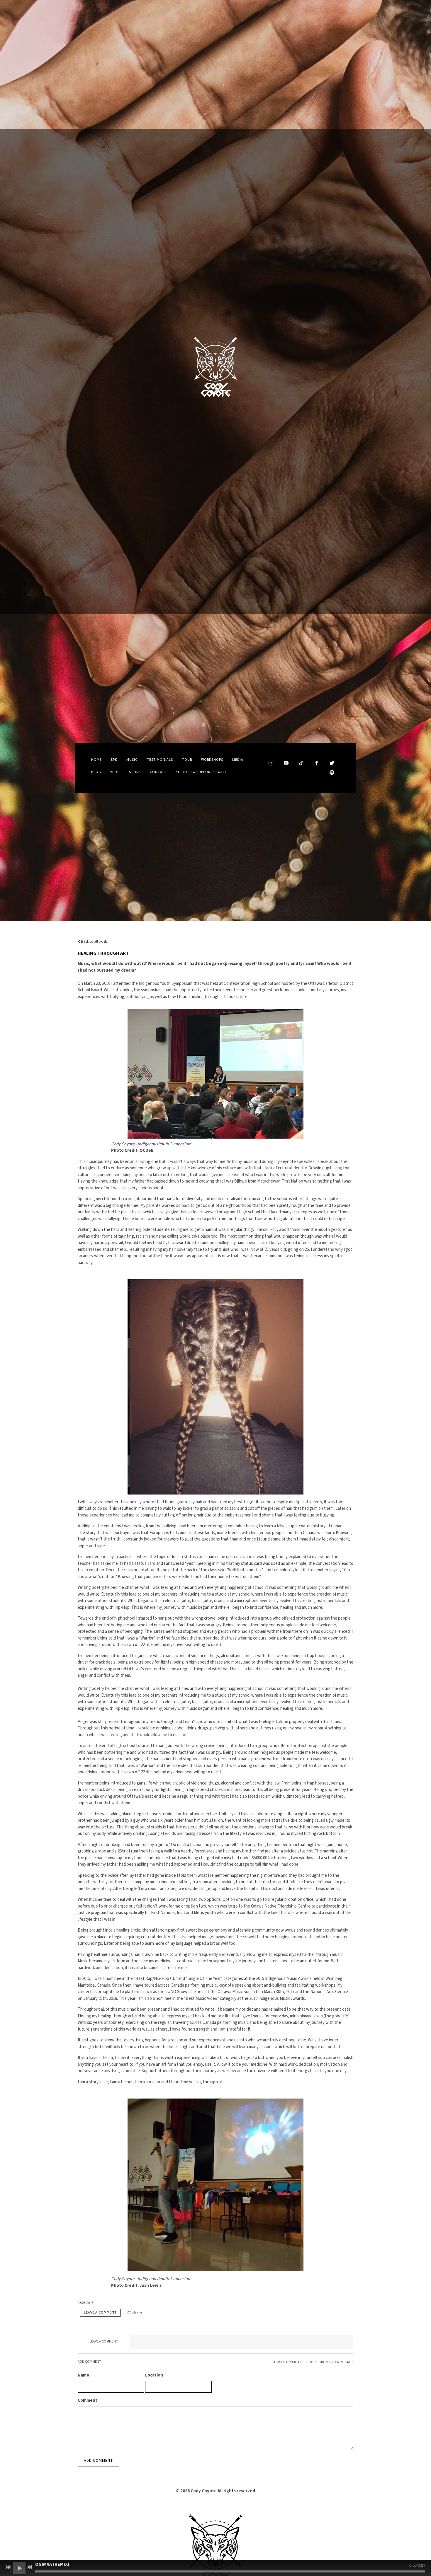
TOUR (187, 760)
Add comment (99, 2461)
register (303, 2362)
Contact (158, 772)
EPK (114, 760)
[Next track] (30, 2567)
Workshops (212, 760)
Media (238, 760)
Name (83, 2375)
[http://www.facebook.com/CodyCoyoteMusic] (317, 763)
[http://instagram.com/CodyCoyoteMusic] (271, 763)
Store (135, 772)
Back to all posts (94, 941)
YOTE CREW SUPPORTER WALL (202, 772)
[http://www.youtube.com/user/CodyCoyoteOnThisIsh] (286, 763)
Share (137, 2313)
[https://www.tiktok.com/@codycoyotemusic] (301, 763)
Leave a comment (100, 2313)
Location (154, 2375)
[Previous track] (9, 2567)
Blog (96, 772)
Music (132, 760)
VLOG (115, 772)
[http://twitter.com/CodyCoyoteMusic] (332, 763)
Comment (88, 2400)
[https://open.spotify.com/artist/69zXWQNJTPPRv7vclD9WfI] (332, 772)
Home (96, 760)
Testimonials (160, 760)
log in (287, 2362)
